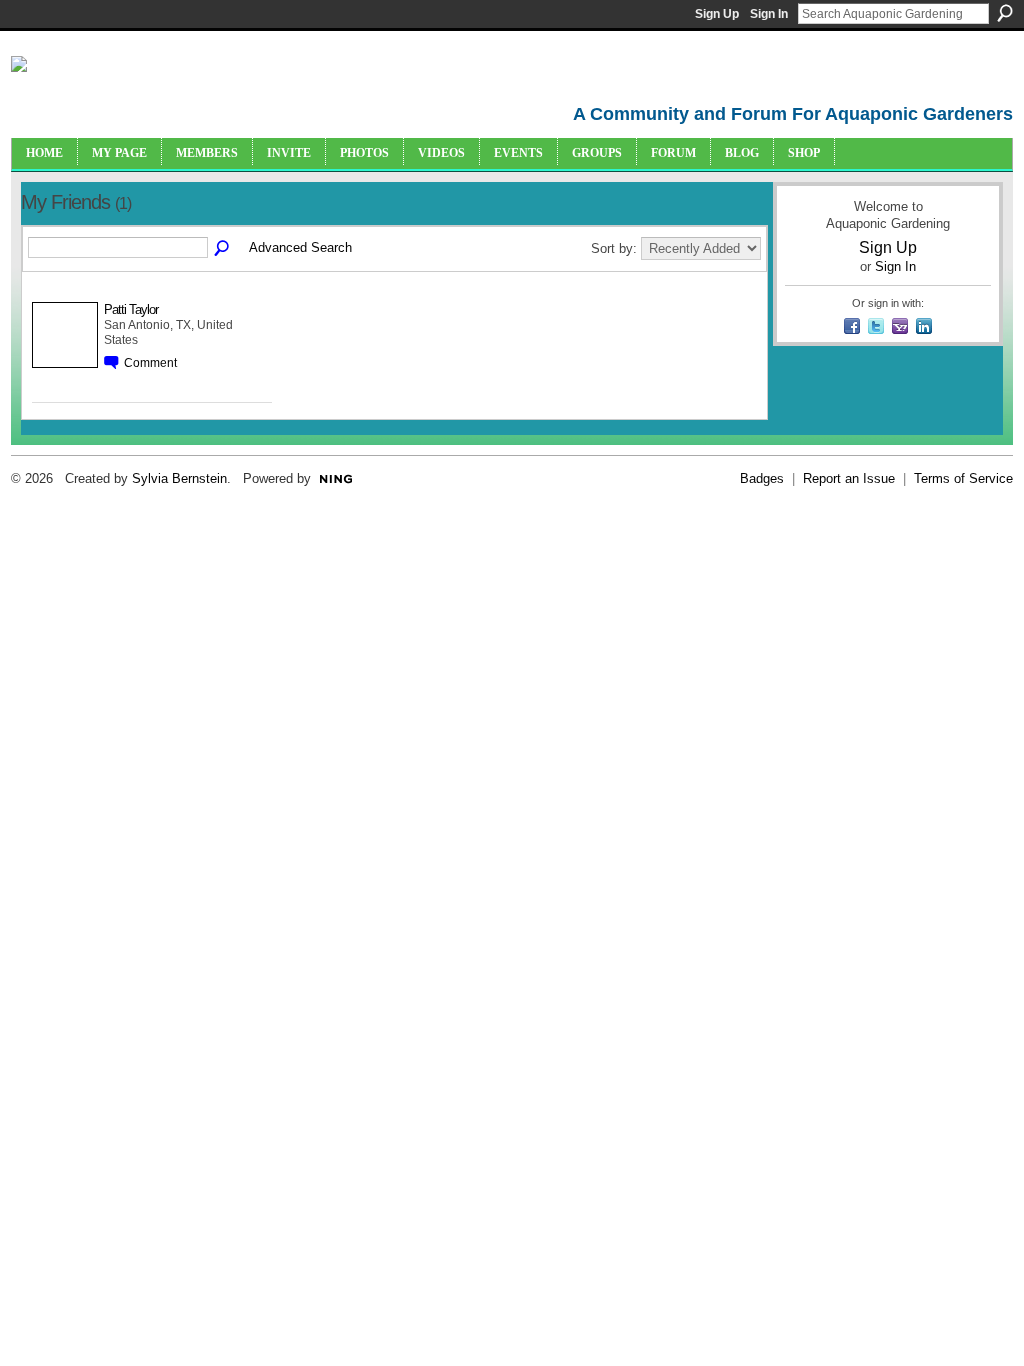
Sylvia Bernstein (179, 478)
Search (1005, 13)
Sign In (769, 14)
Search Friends (223, 249)
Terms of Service (963, 478)
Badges (762, 478)
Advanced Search (300, 247)
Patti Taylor (131, 309)
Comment (150, 362)
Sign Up (717, 14)
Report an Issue (849, 478)
